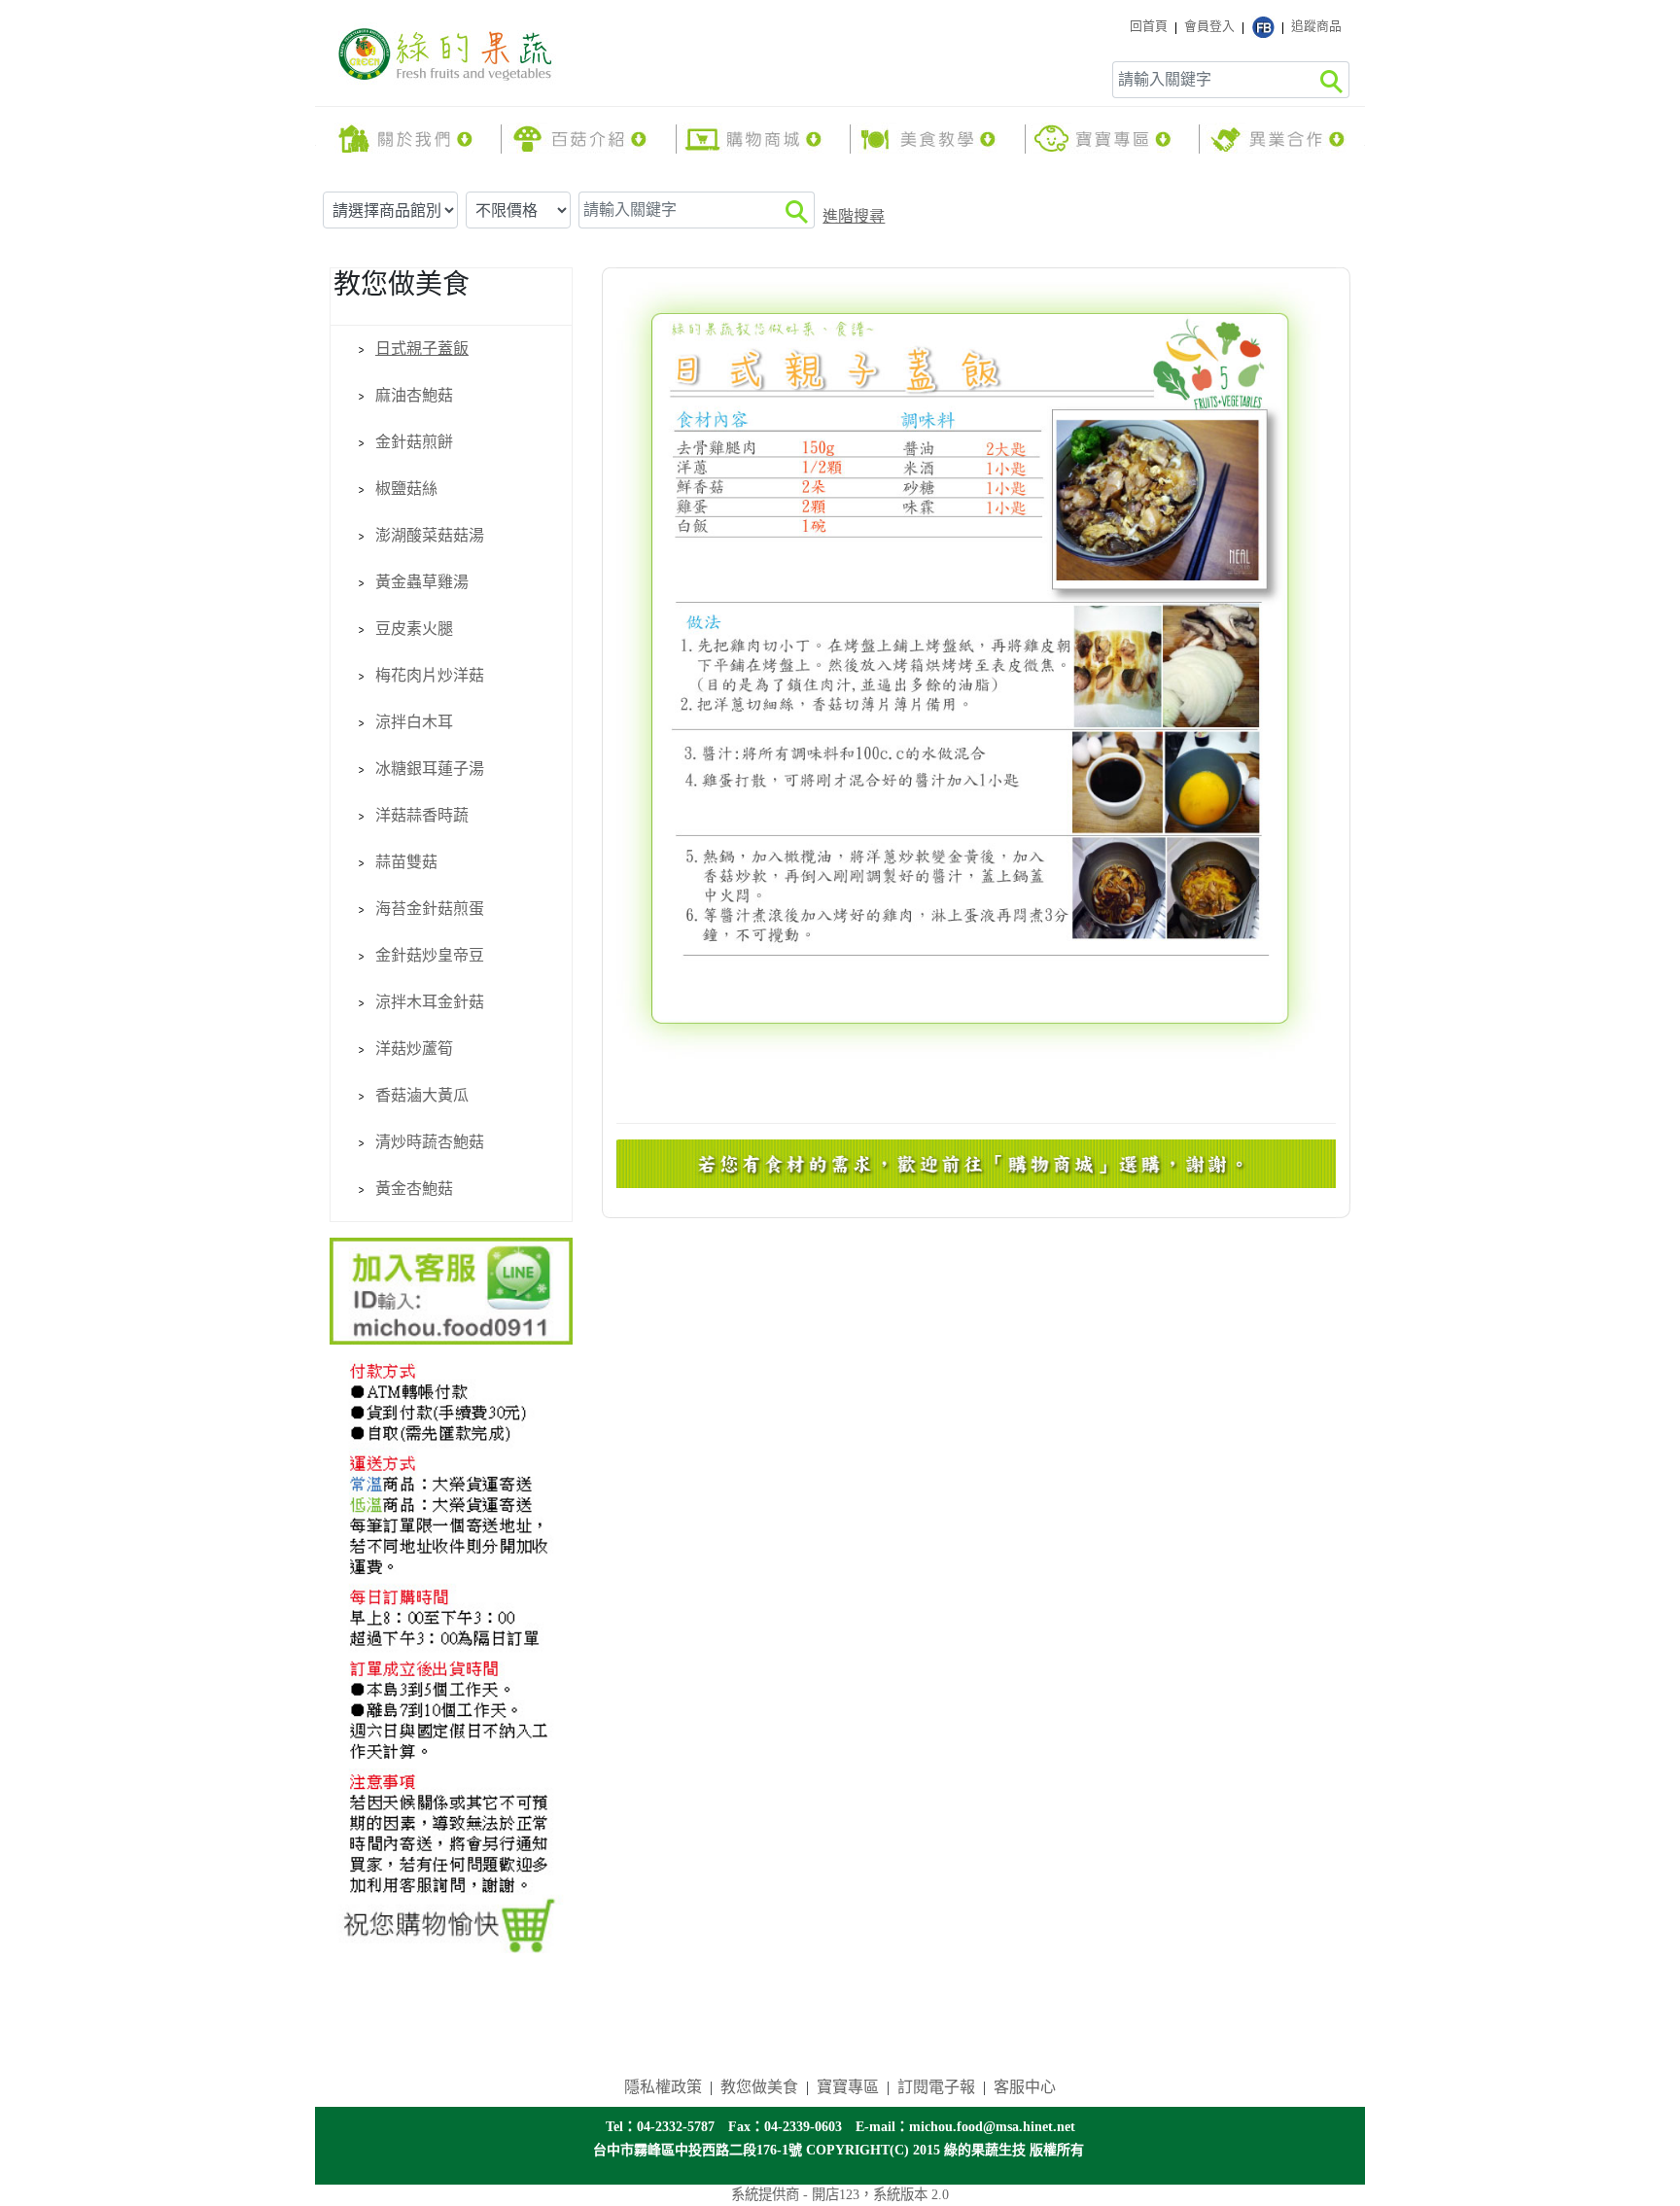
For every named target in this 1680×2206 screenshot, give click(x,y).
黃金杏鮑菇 (414, 1189)
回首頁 (1149, 26)
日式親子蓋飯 (422, 349)
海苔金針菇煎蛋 (430, 909)
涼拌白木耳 (414, 722)
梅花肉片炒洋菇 (430, 675)
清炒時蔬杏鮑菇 (430, 1142)
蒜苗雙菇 (406, 862)
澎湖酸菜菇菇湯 (430, 535)
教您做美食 (759, 2087)
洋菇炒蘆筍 (414, 1049)
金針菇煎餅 (414, 442)
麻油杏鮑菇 (414, 395)
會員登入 (1209, 26)
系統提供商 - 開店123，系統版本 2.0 (840, 2194)
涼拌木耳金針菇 (430, 1002)
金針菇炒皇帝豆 (430, 955)
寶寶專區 (848, 2087)
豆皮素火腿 (414, 629)
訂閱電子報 (936, 2087)
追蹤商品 (1316, 26)
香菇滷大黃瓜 (422, 1095)
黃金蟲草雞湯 (422, 582)
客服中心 (1025, 2087)
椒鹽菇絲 (406, 489)
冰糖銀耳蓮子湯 (430, 769)
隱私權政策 (663, 2087)
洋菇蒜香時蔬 (422, 815)
